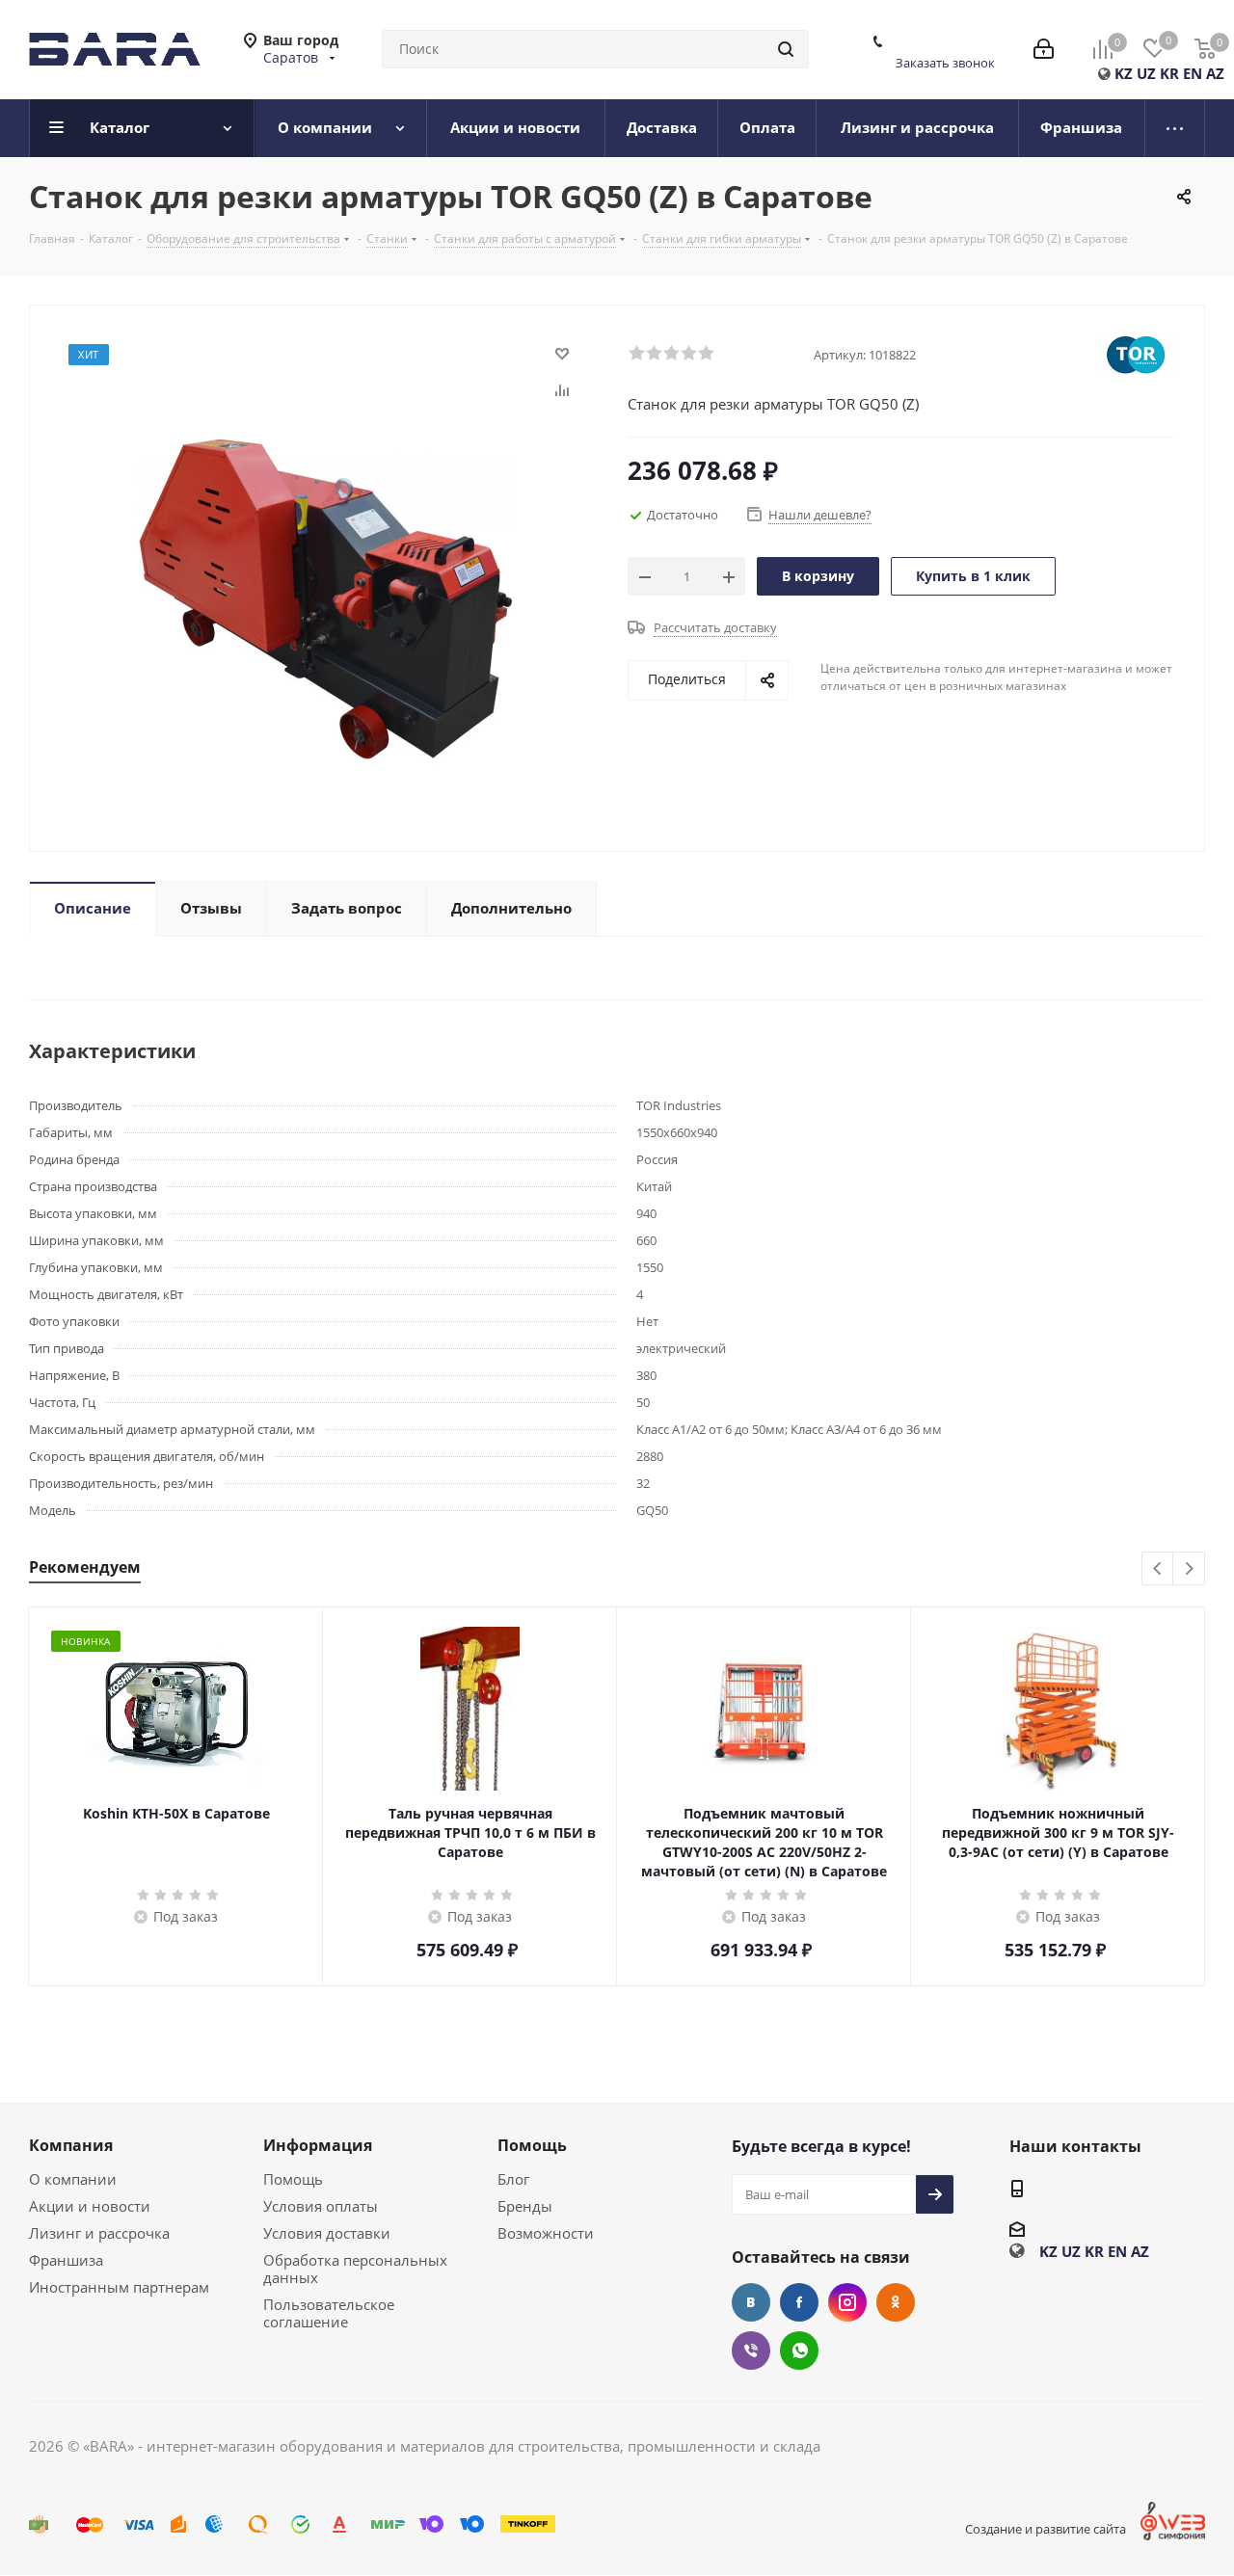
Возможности (546, 2233)
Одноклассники (896, 2302)
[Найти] (786, 49)
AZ (1215, 73)
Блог (513, 2179)
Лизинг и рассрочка (99, 2233)
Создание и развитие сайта (1046, 2529)
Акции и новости (90, 2206)
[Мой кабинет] (1044, 49)
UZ (1146, 73)
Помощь (293, 2179)
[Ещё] (1175, 128)
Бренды (525, 2206)
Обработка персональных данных (355, 2269)
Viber (751, 2350)
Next (1189, 1569)
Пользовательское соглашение (329, 2313)
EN (1193, 73)
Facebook (799, 2302)
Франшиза (66, 2260)
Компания (71, 2145)
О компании (73, 2179)
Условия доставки (327, 2233)
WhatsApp (799, 2350)
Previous (1158, 1569)
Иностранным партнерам (119, 2287)
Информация (318, 2145)
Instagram (847, 2302)
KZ (1124, 73)
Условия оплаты (321, 2206)
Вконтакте (751, 2302)
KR (1169, 73)
